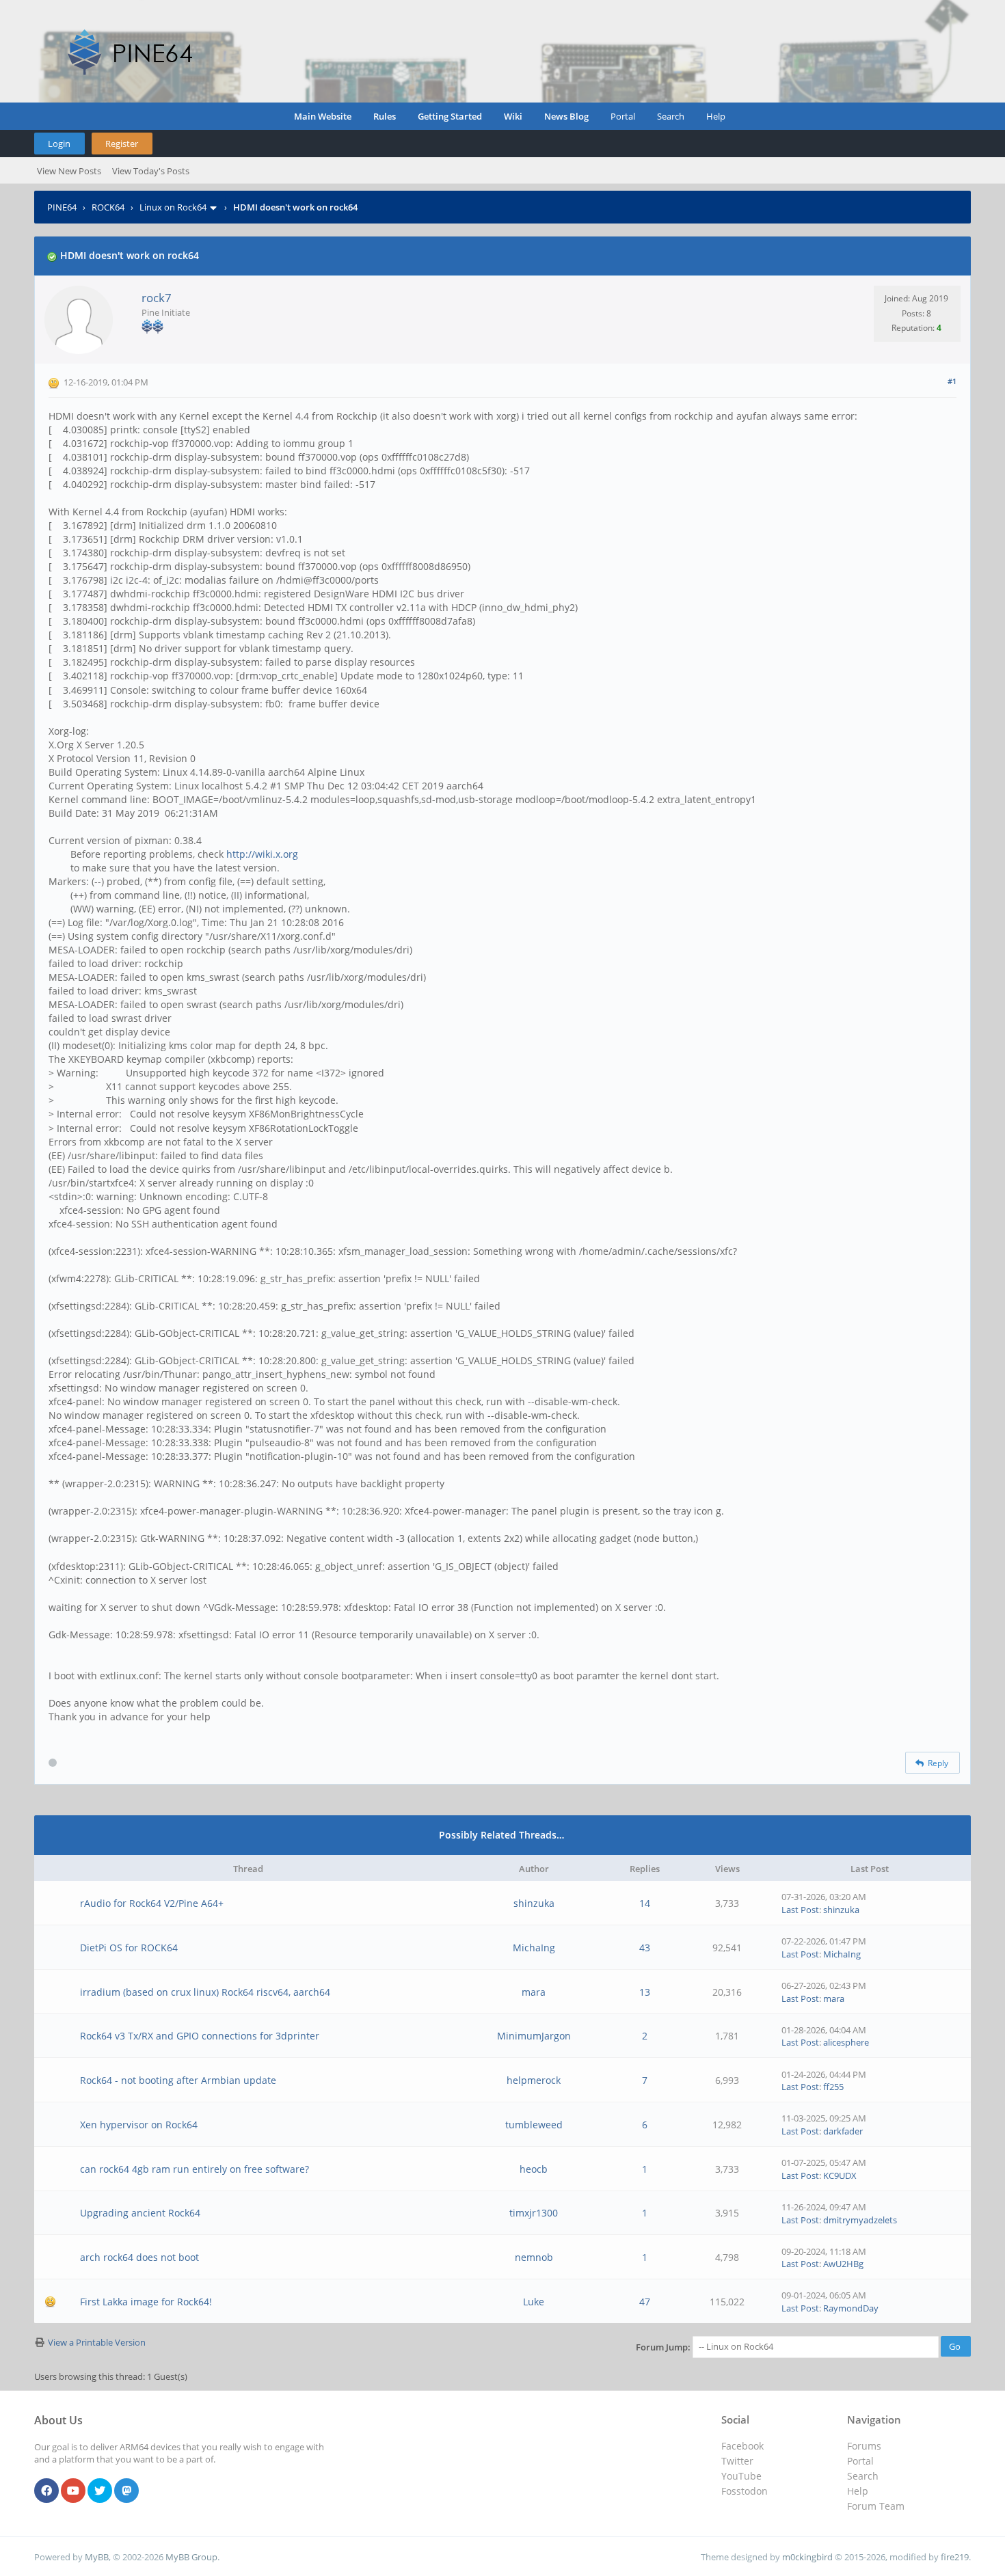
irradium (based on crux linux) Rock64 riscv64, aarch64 (205, 1992)
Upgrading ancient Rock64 (140, 2213)
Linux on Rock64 (173, 207)
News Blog (566, 116)
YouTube (741, 2476)
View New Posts (69, 171)
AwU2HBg (843, 2264)
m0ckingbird (807, 2557)
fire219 (955, 2557)
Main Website (323, 116)
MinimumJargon (534, 2036)
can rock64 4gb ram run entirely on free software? (195, 2169)
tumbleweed (534, 2125)
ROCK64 (108, 207)
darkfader (843, 2131)
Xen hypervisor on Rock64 (139, 2125)
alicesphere (846, 2042)
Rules (385, 116)
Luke (534, 2302)
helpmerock (534, 2080)
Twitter (737, 2461)
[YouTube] (73, 2491)
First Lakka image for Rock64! (146, 2302)
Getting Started (450, 116)
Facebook (742, 2446)
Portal (623, 116)
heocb (534, 2169)
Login (59, 144)
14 (645, 1903)
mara (534, 1992)
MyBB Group (191, 2557)
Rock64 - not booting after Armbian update (178, 2080)
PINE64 (62, 207)
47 (645, 2302)
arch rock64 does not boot (139, 2257)
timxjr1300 (534, 2213)
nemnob (534, 2257)
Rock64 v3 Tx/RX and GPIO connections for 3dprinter (200, 2036)
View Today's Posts (151, 171)
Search (671, 116)
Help (716, 116)
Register (122, 144)
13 (645, 1992)
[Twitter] (100, 2491)
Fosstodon (745, 2491)
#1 (952, 381)
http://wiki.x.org (262, 854)
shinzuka (534, 1903)
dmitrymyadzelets (860, 2220)
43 (645, 1948)
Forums (864, 2446)
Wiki (513, 116)
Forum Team (876, 2506)
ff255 (833, 2087)
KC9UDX (840, 2175)
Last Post (800, 1910)
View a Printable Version (97, 2342)
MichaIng (534, 1948)
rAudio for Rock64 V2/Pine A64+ (152, 1903)
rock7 (157, 298)
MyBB (97, 2557)
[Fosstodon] (126, 2491)
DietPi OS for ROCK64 (129, 1948)
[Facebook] (46, 2491)
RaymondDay (851, 2308)
